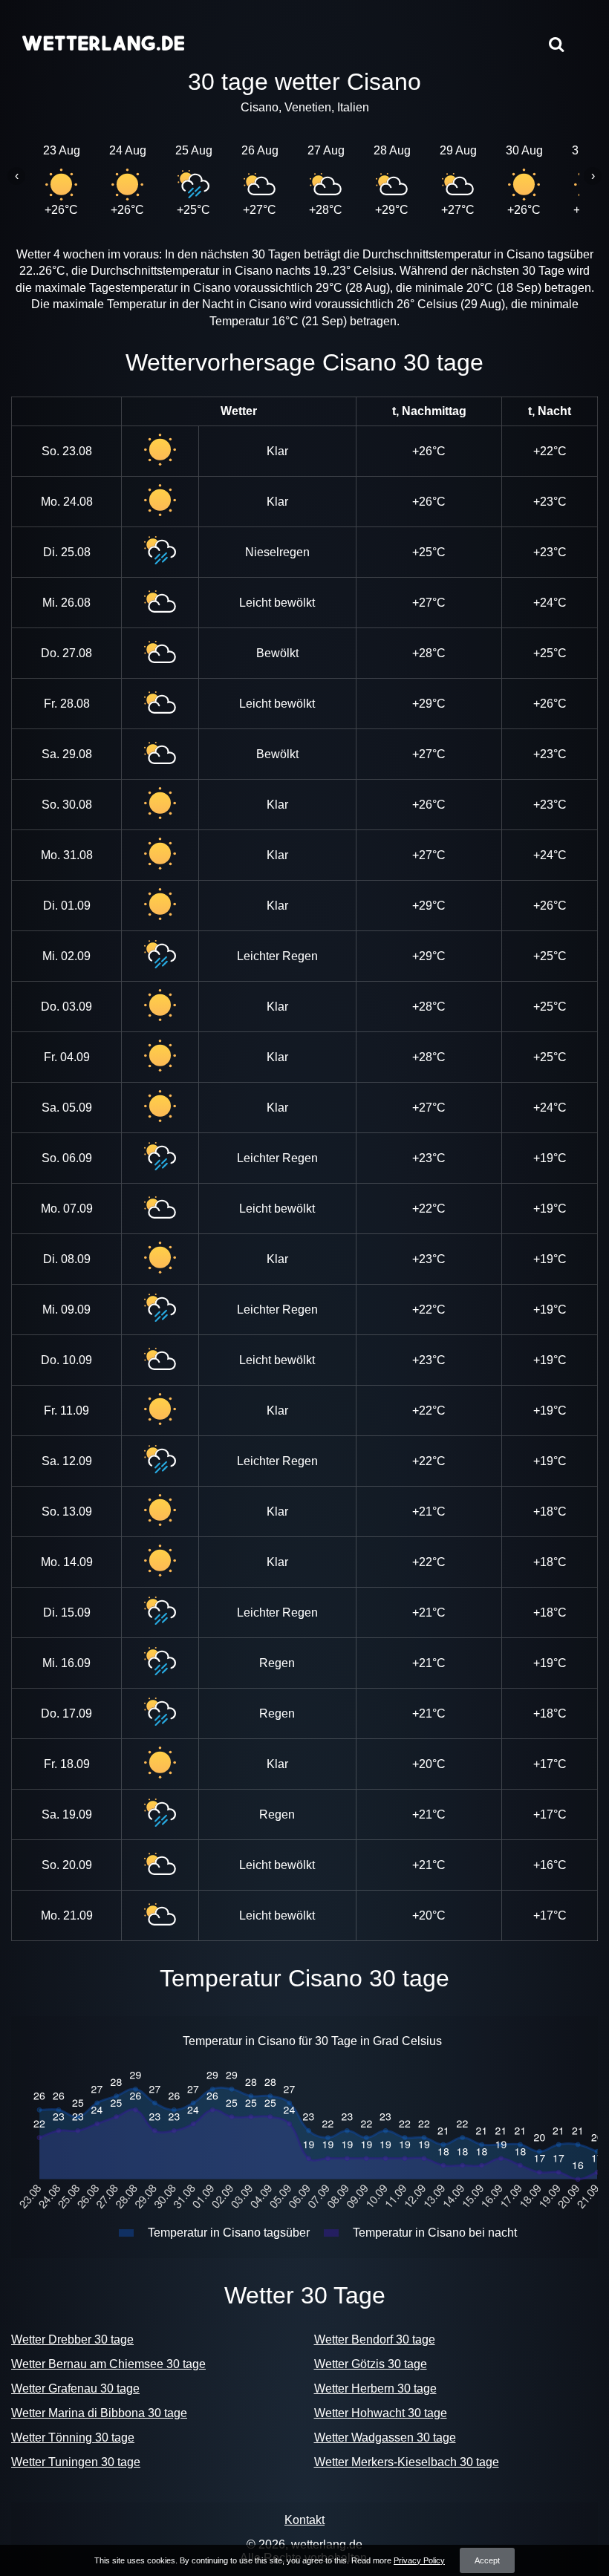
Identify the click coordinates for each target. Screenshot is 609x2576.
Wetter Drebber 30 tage (72, 2339)
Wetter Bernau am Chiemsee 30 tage (108, 2364)
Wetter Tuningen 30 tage (76, 2462)
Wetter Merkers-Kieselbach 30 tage (407, 2462)
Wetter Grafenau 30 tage (75, 2388)
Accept (487, 2560)
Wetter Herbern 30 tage (375, 2388)
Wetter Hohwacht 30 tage (381, 2413)
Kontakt (304, 2520)
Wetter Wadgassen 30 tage (385, 2438)
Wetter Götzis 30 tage (371, 2364)
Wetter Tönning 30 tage (73, 2438)
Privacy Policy (419, 2560)
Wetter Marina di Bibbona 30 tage (99, 2413)
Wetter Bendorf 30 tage (375, 2339)
